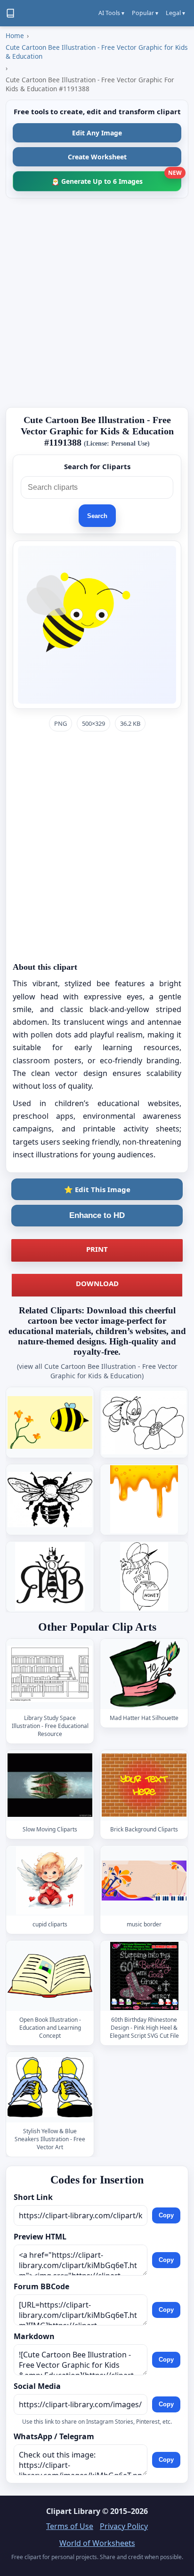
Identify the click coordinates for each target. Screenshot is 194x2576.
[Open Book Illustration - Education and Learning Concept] (50, 1976)
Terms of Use (70, 2526)
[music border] (144, 1881)
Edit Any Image (97, 133)
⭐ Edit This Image (97, 1189)
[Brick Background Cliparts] (144, 1785)
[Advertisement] (97, 303)
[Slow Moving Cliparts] (50, 1785)
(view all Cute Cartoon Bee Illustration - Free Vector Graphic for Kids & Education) (97, 1371)
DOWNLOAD (97, 1283)
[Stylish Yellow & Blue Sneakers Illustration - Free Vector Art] (50, 2087)
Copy (166, 2215)
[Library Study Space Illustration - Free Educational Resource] (50, 1674)
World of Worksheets (97, 2543)
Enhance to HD (97, 1215)
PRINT (97, 1249)
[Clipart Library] (10, 13)
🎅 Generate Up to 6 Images (116, 178)
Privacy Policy (124, 2526)
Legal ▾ (175, 13)
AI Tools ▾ (111, 13)
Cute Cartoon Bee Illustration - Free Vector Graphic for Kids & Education (97, 52)
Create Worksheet (97, 157)
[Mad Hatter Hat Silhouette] (144, 1674)
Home (15, 35)
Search (97, 516)
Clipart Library (73, 2511)
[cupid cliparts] (50, 1881)
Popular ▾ (145, 13)
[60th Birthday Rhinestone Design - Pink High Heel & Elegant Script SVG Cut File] (144, 1976)
